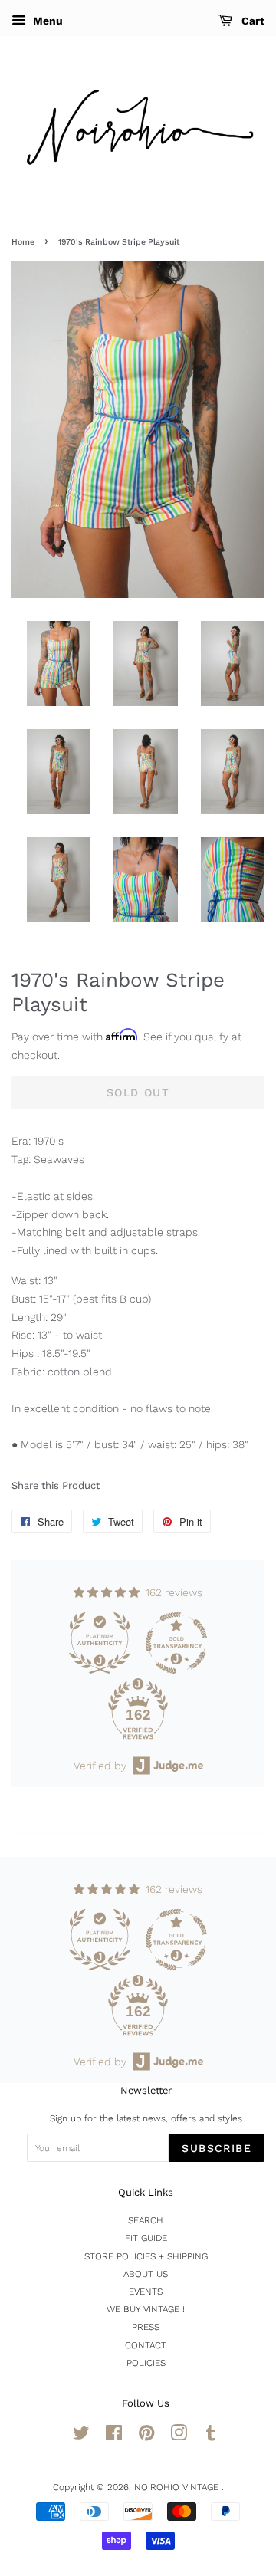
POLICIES (146, 2363)
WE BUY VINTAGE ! (146, 2309)
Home (23, 242)
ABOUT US (146, 2274)
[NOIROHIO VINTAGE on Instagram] (179, 2436)
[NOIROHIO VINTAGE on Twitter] (81, 2436)
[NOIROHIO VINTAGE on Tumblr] (211, 2436)
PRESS (146, 2327)
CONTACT (146, 2345)
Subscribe (217, 2148)
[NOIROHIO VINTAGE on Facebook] (114, 2436)
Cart (251, 21)
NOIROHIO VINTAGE (178, 2487)
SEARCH (146, 2220)
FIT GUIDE (146, 2238)
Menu (46, 21)
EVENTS (146, 2292)
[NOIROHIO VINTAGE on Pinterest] (146, 2436)
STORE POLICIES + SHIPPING (146, 2256)
